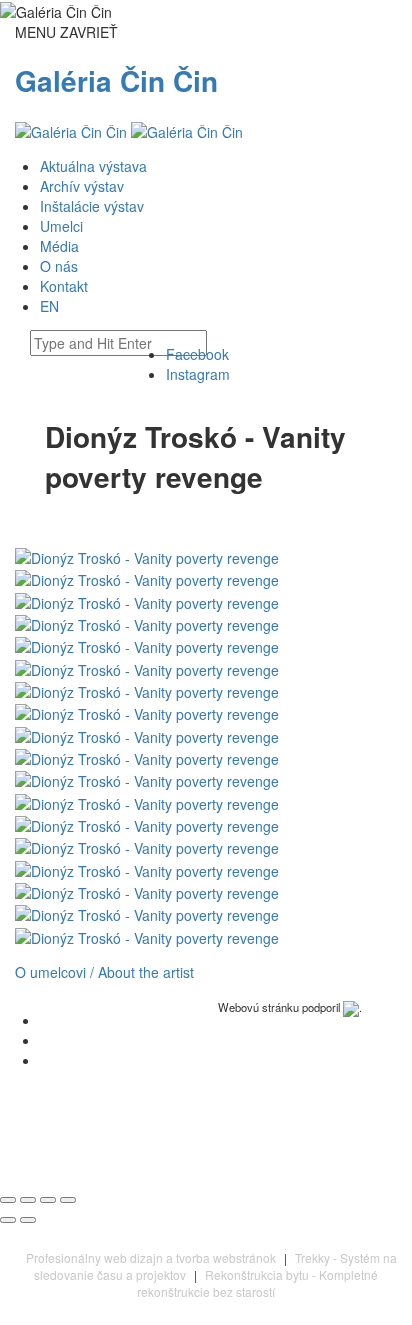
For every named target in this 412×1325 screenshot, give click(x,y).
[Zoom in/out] (68, 1200)
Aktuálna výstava (93, 166)
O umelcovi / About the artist (104, 972)
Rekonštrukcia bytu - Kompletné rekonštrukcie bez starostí (257, 1283)
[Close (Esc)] (8, 1200)
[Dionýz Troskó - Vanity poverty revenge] (147, 556)
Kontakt (64, 286)
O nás (59, 266)
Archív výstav (82, 186)
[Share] (28, 1200)
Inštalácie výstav (92, 206)
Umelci (61, 226)
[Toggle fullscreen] (48, 1200)
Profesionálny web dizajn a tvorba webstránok (151, 1257)
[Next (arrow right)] (28, 1220)
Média (59, 246)
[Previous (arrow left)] (8, 1220)
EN (49, 306)
